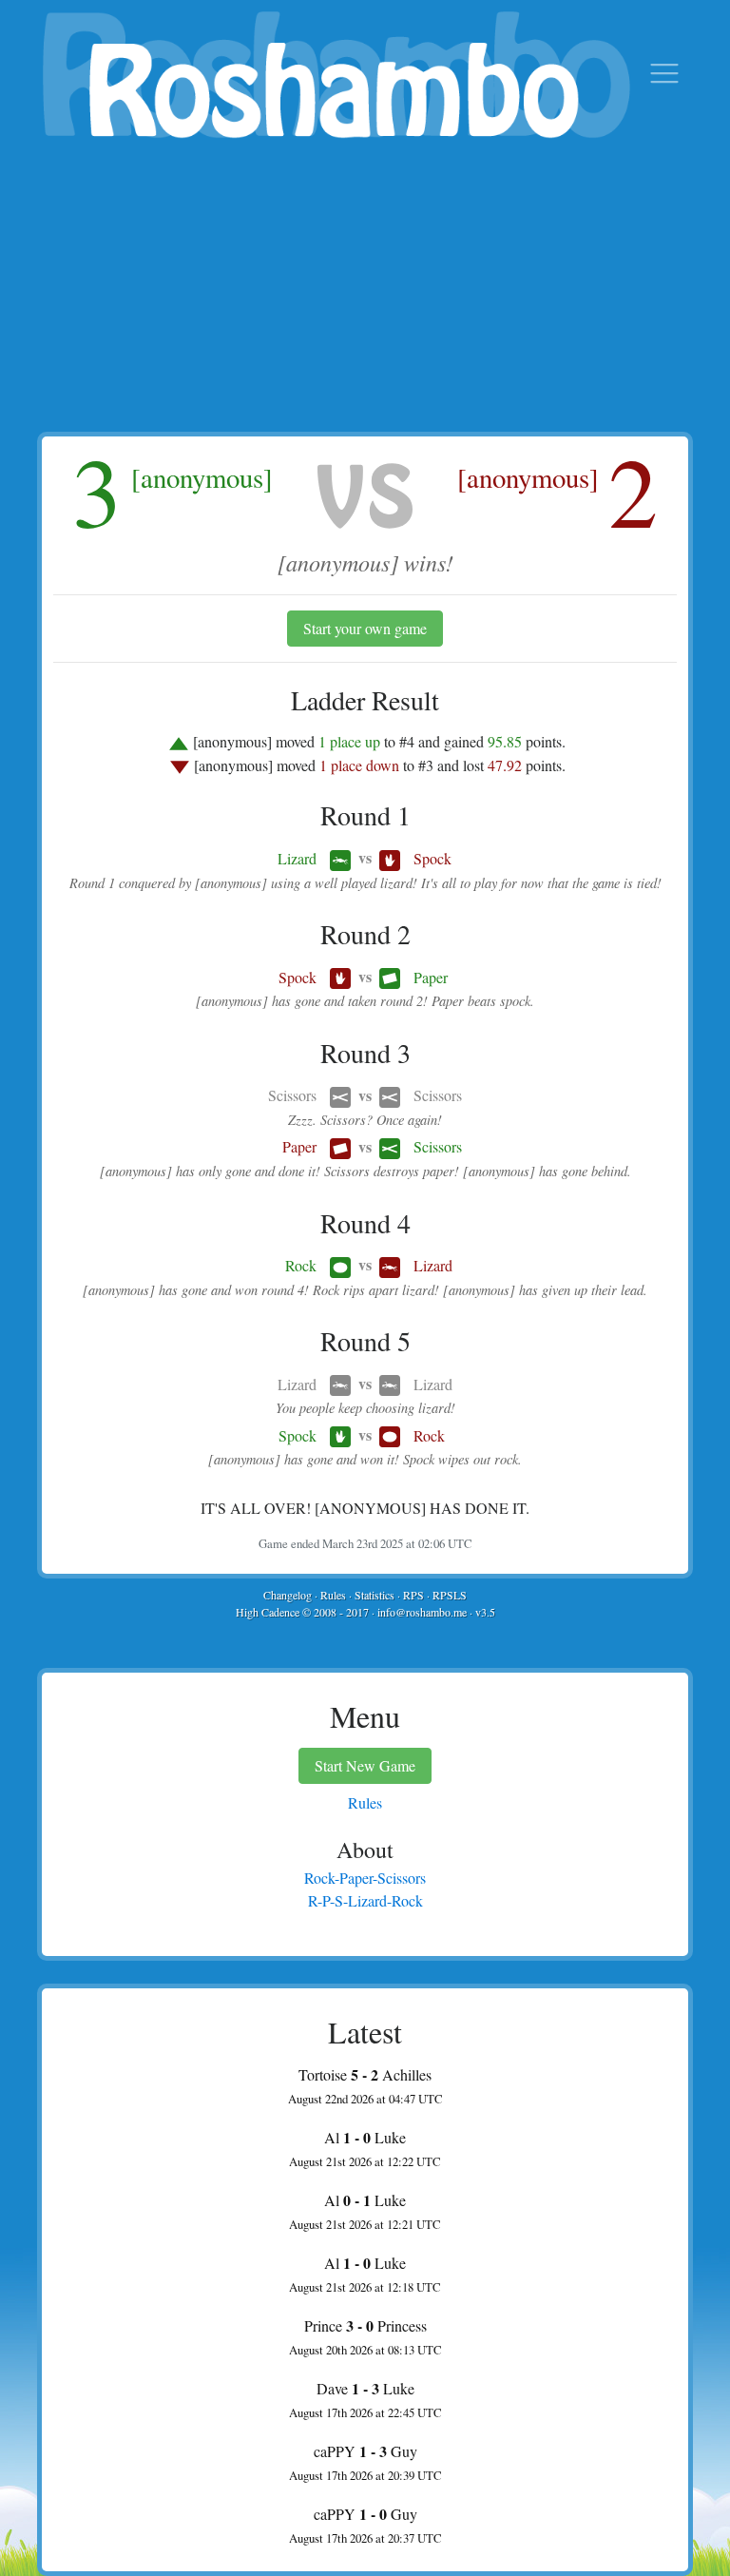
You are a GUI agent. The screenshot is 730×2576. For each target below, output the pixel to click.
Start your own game (365, 628)
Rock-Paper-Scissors (365, 1878)
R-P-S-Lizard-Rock (365, 1900)
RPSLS (450, 1595)
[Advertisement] (365, 289)
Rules (333, 1595)
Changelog (288, 1595)
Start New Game (365, 1765)
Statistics (375, 1595)
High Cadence (268, 1612)
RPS (413, 1595)
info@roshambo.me (422, 1612)
